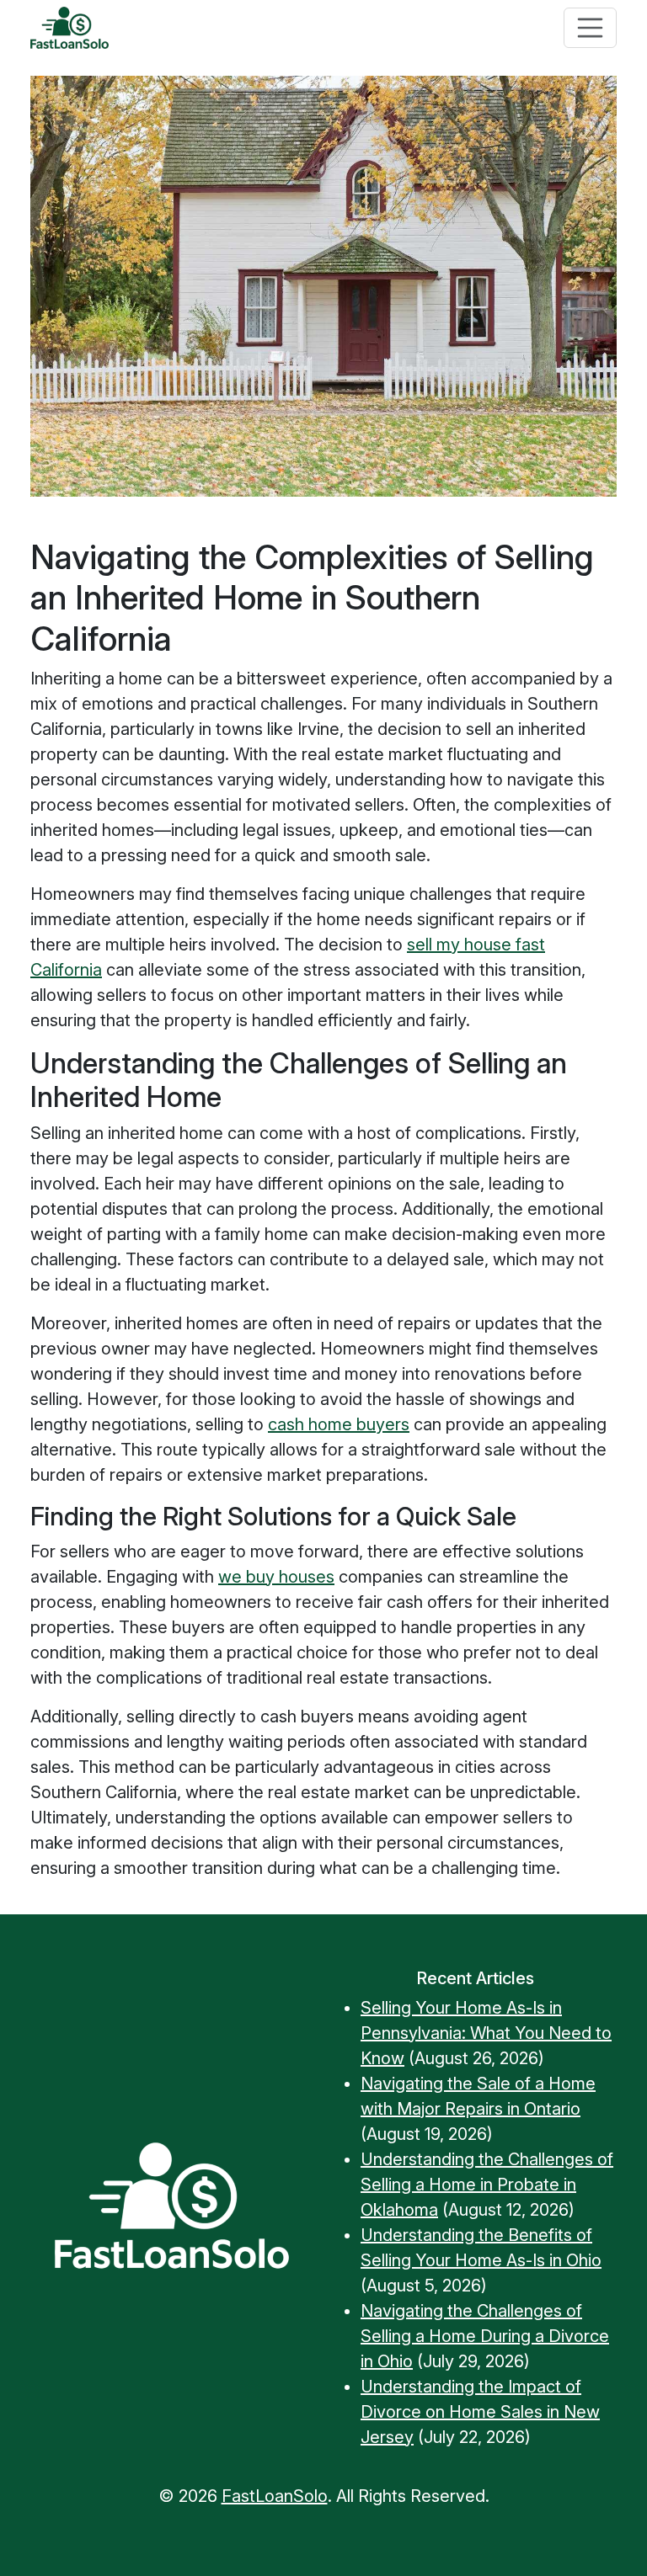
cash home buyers (339, 1424)
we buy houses (276, 1577)
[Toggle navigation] (591, 28)
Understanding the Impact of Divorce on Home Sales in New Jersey (480, 2412)
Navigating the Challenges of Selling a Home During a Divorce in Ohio (485, 2336)
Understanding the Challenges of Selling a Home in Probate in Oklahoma (487, 2185)
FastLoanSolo (275, 2496)
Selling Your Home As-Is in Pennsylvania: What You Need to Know (486, 2033)
